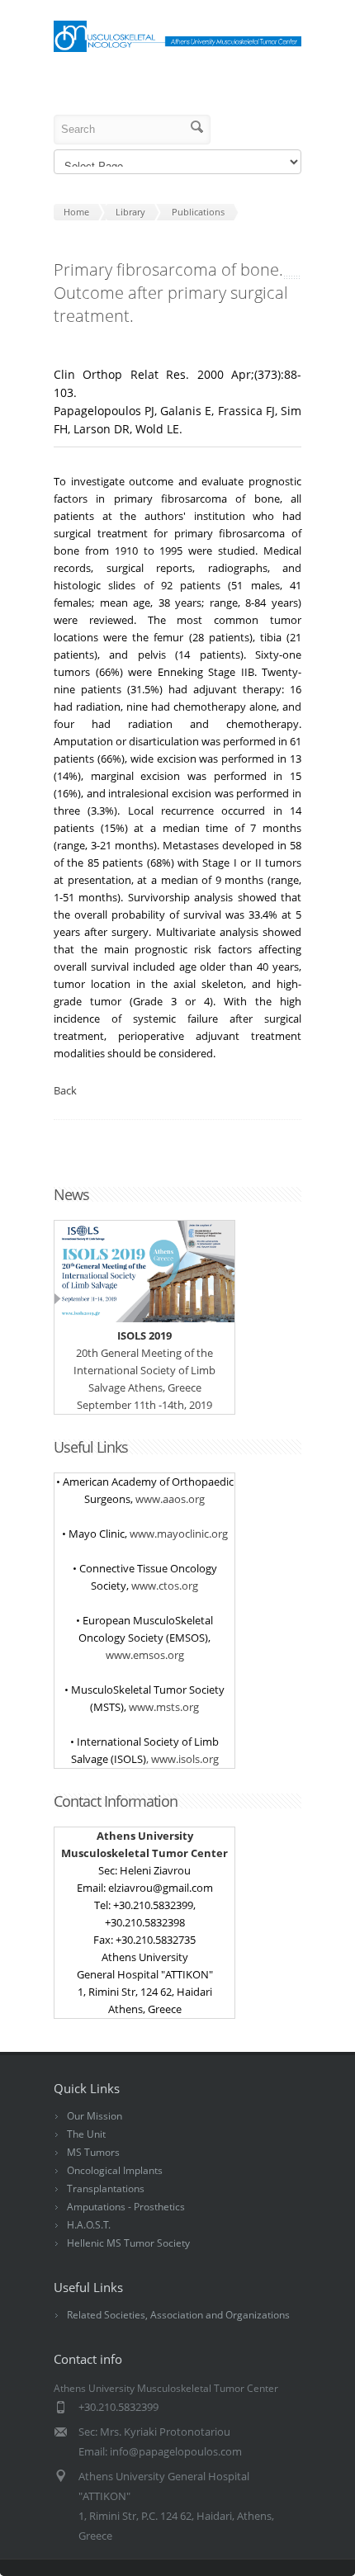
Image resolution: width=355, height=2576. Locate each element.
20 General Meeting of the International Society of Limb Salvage (144, 1361)
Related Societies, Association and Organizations (178, 2315)
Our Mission (95, 2116)
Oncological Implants (115, 2170)
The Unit (86, 2134)
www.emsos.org (145, 1655)
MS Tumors (93, 2152)
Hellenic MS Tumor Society (128, 2243)
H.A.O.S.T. (89, 2225)
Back (65, 1090)
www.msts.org (164, 1707)
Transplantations (106, 2188)
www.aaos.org (170, 1499)
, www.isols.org (182, 1759)
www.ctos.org (165, 1586)
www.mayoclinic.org (179, 1534)
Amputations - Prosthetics (126, 2207)
